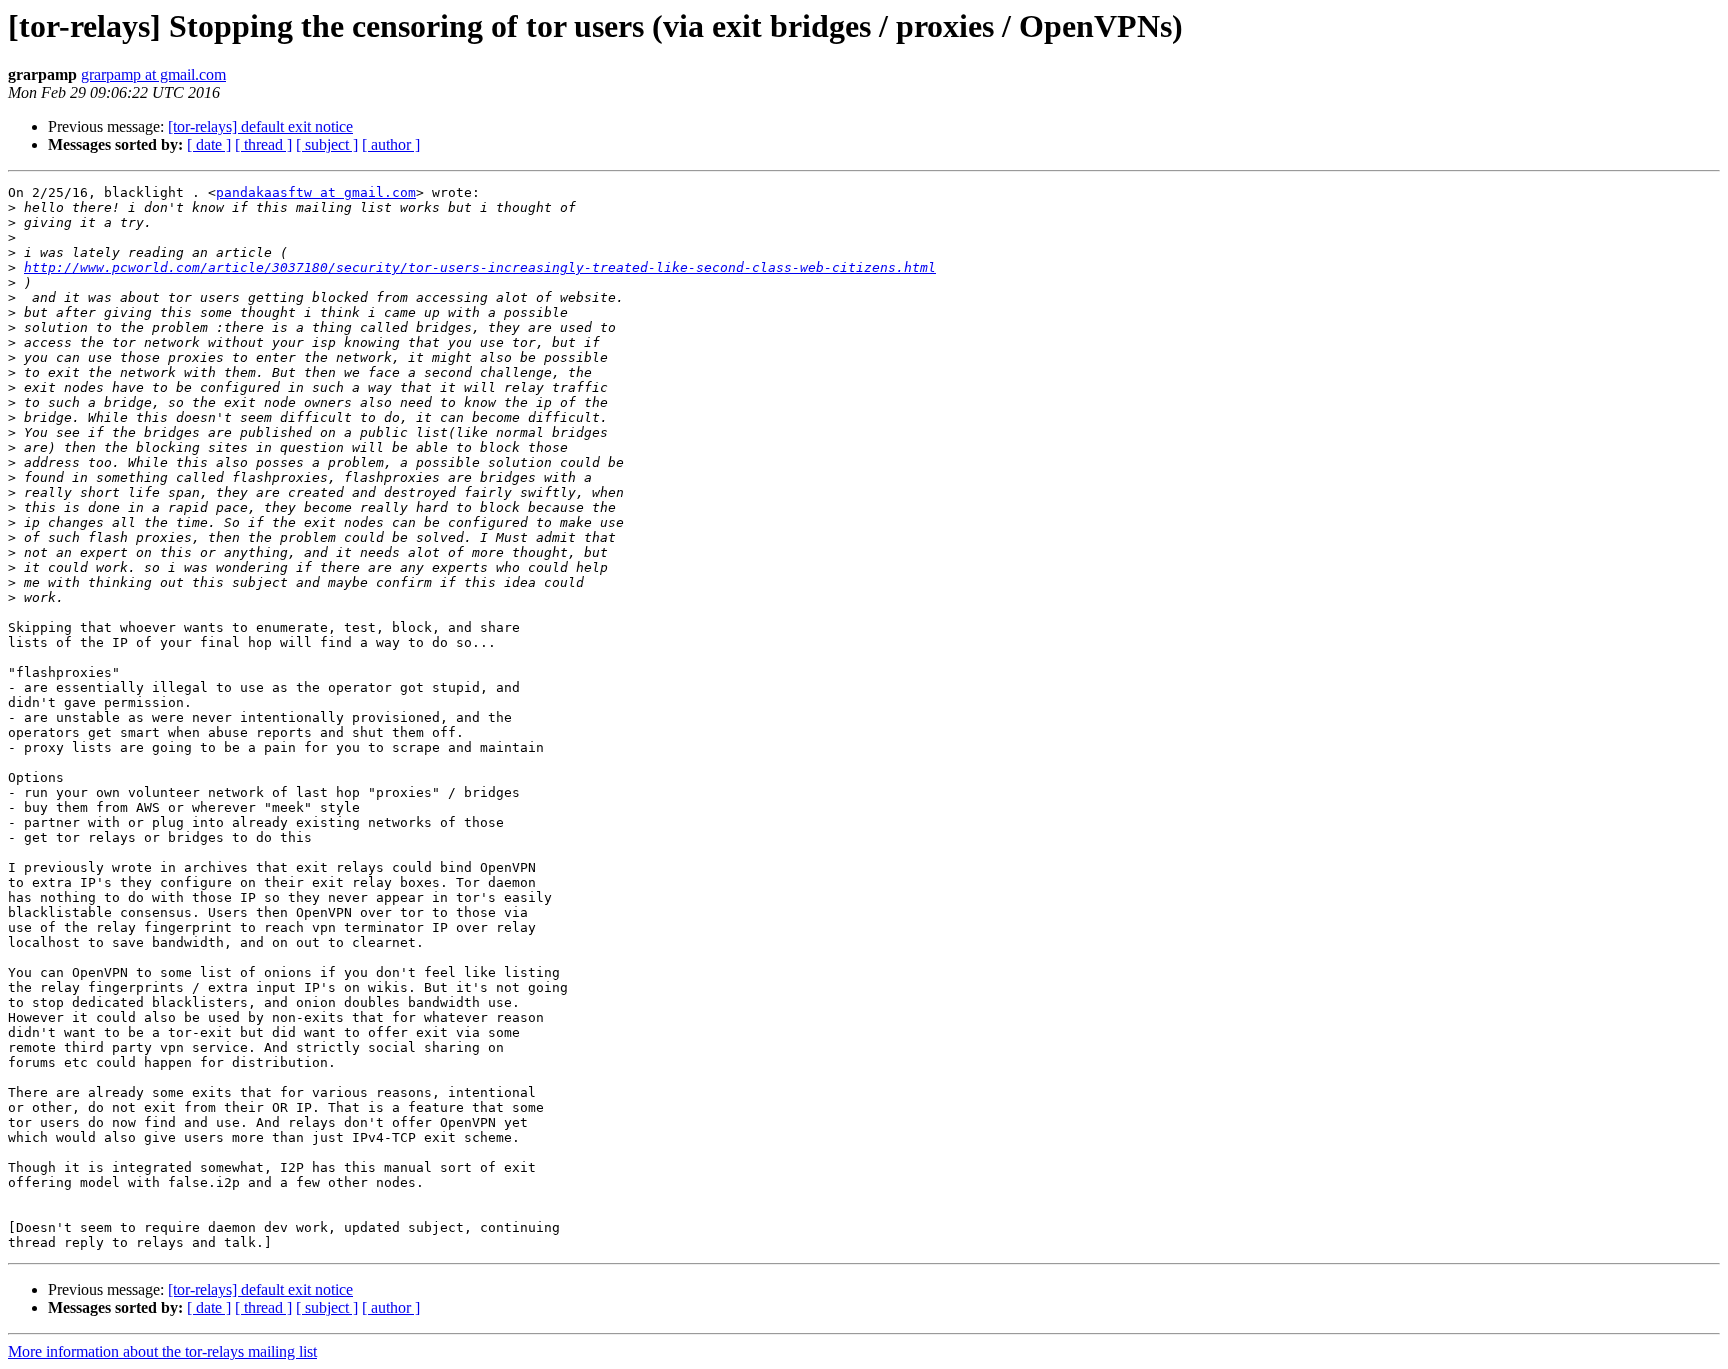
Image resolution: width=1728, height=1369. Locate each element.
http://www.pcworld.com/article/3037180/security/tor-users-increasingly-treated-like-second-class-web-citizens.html (480, 267)
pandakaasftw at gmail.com (316, 192)
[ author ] (391, 144)
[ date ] (209, 144)
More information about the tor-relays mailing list (162, 1351)
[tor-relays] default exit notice (260, 126)
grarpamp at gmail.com (153, 74)
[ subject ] (327, 144)
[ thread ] (263, 144)
